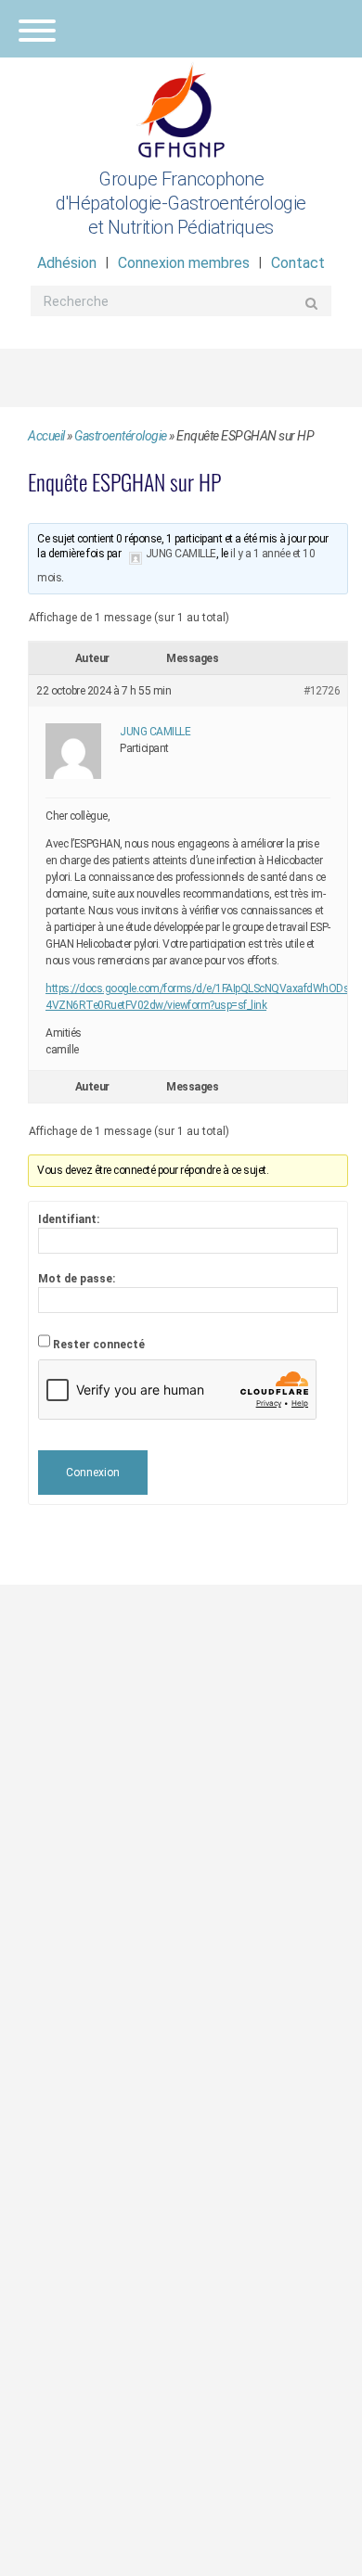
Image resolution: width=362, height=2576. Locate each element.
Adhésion (67, 263)
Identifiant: (69, 1219)
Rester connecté (99, 1345)
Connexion (93, 1473)
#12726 (322, 691)
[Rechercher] (311, 303)
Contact (298, 263)
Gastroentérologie (121, 436)
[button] (181, 29)
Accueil (46, 436)
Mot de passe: (77, 1279)
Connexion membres (184, 263)
